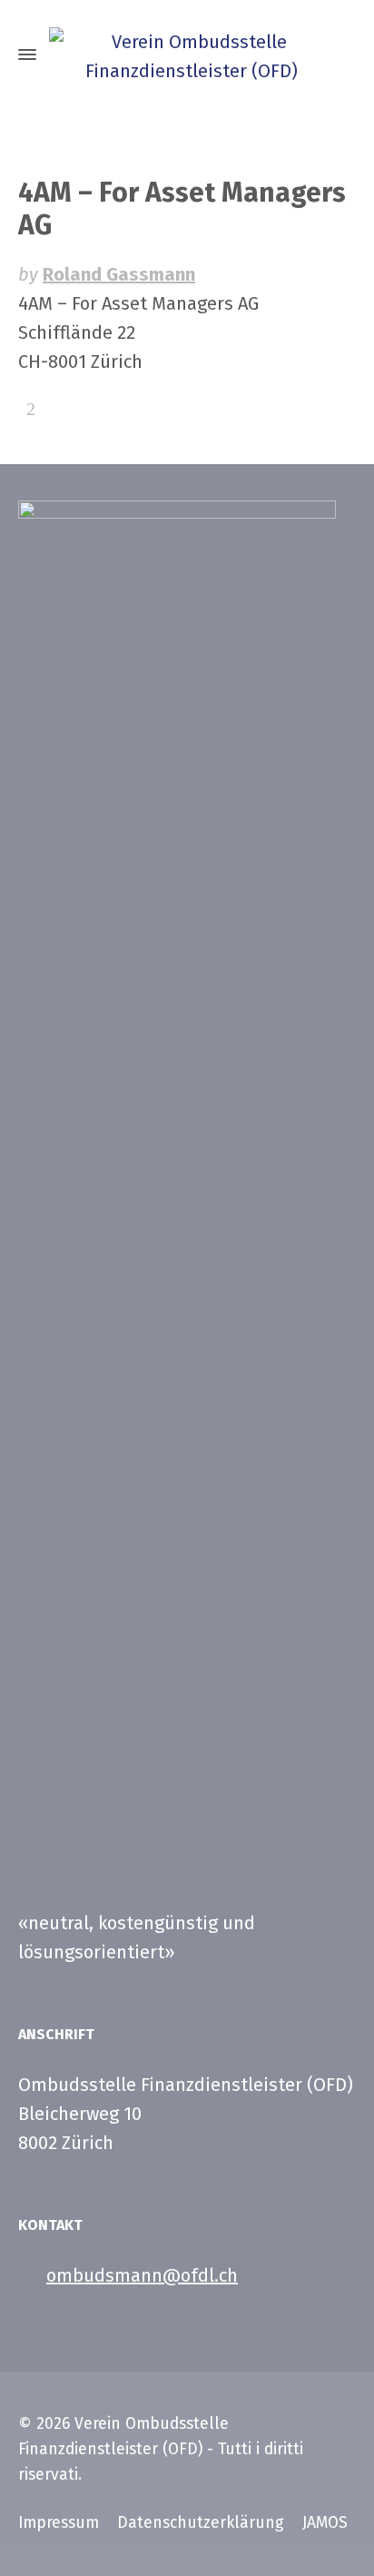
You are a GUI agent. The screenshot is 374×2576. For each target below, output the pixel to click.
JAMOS (325, 2523)
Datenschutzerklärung (201, 2523)
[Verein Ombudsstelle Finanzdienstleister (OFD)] (187, 54)
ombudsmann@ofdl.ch (142, 2275)
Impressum (59, 2523)
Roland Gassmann (119, 274)
